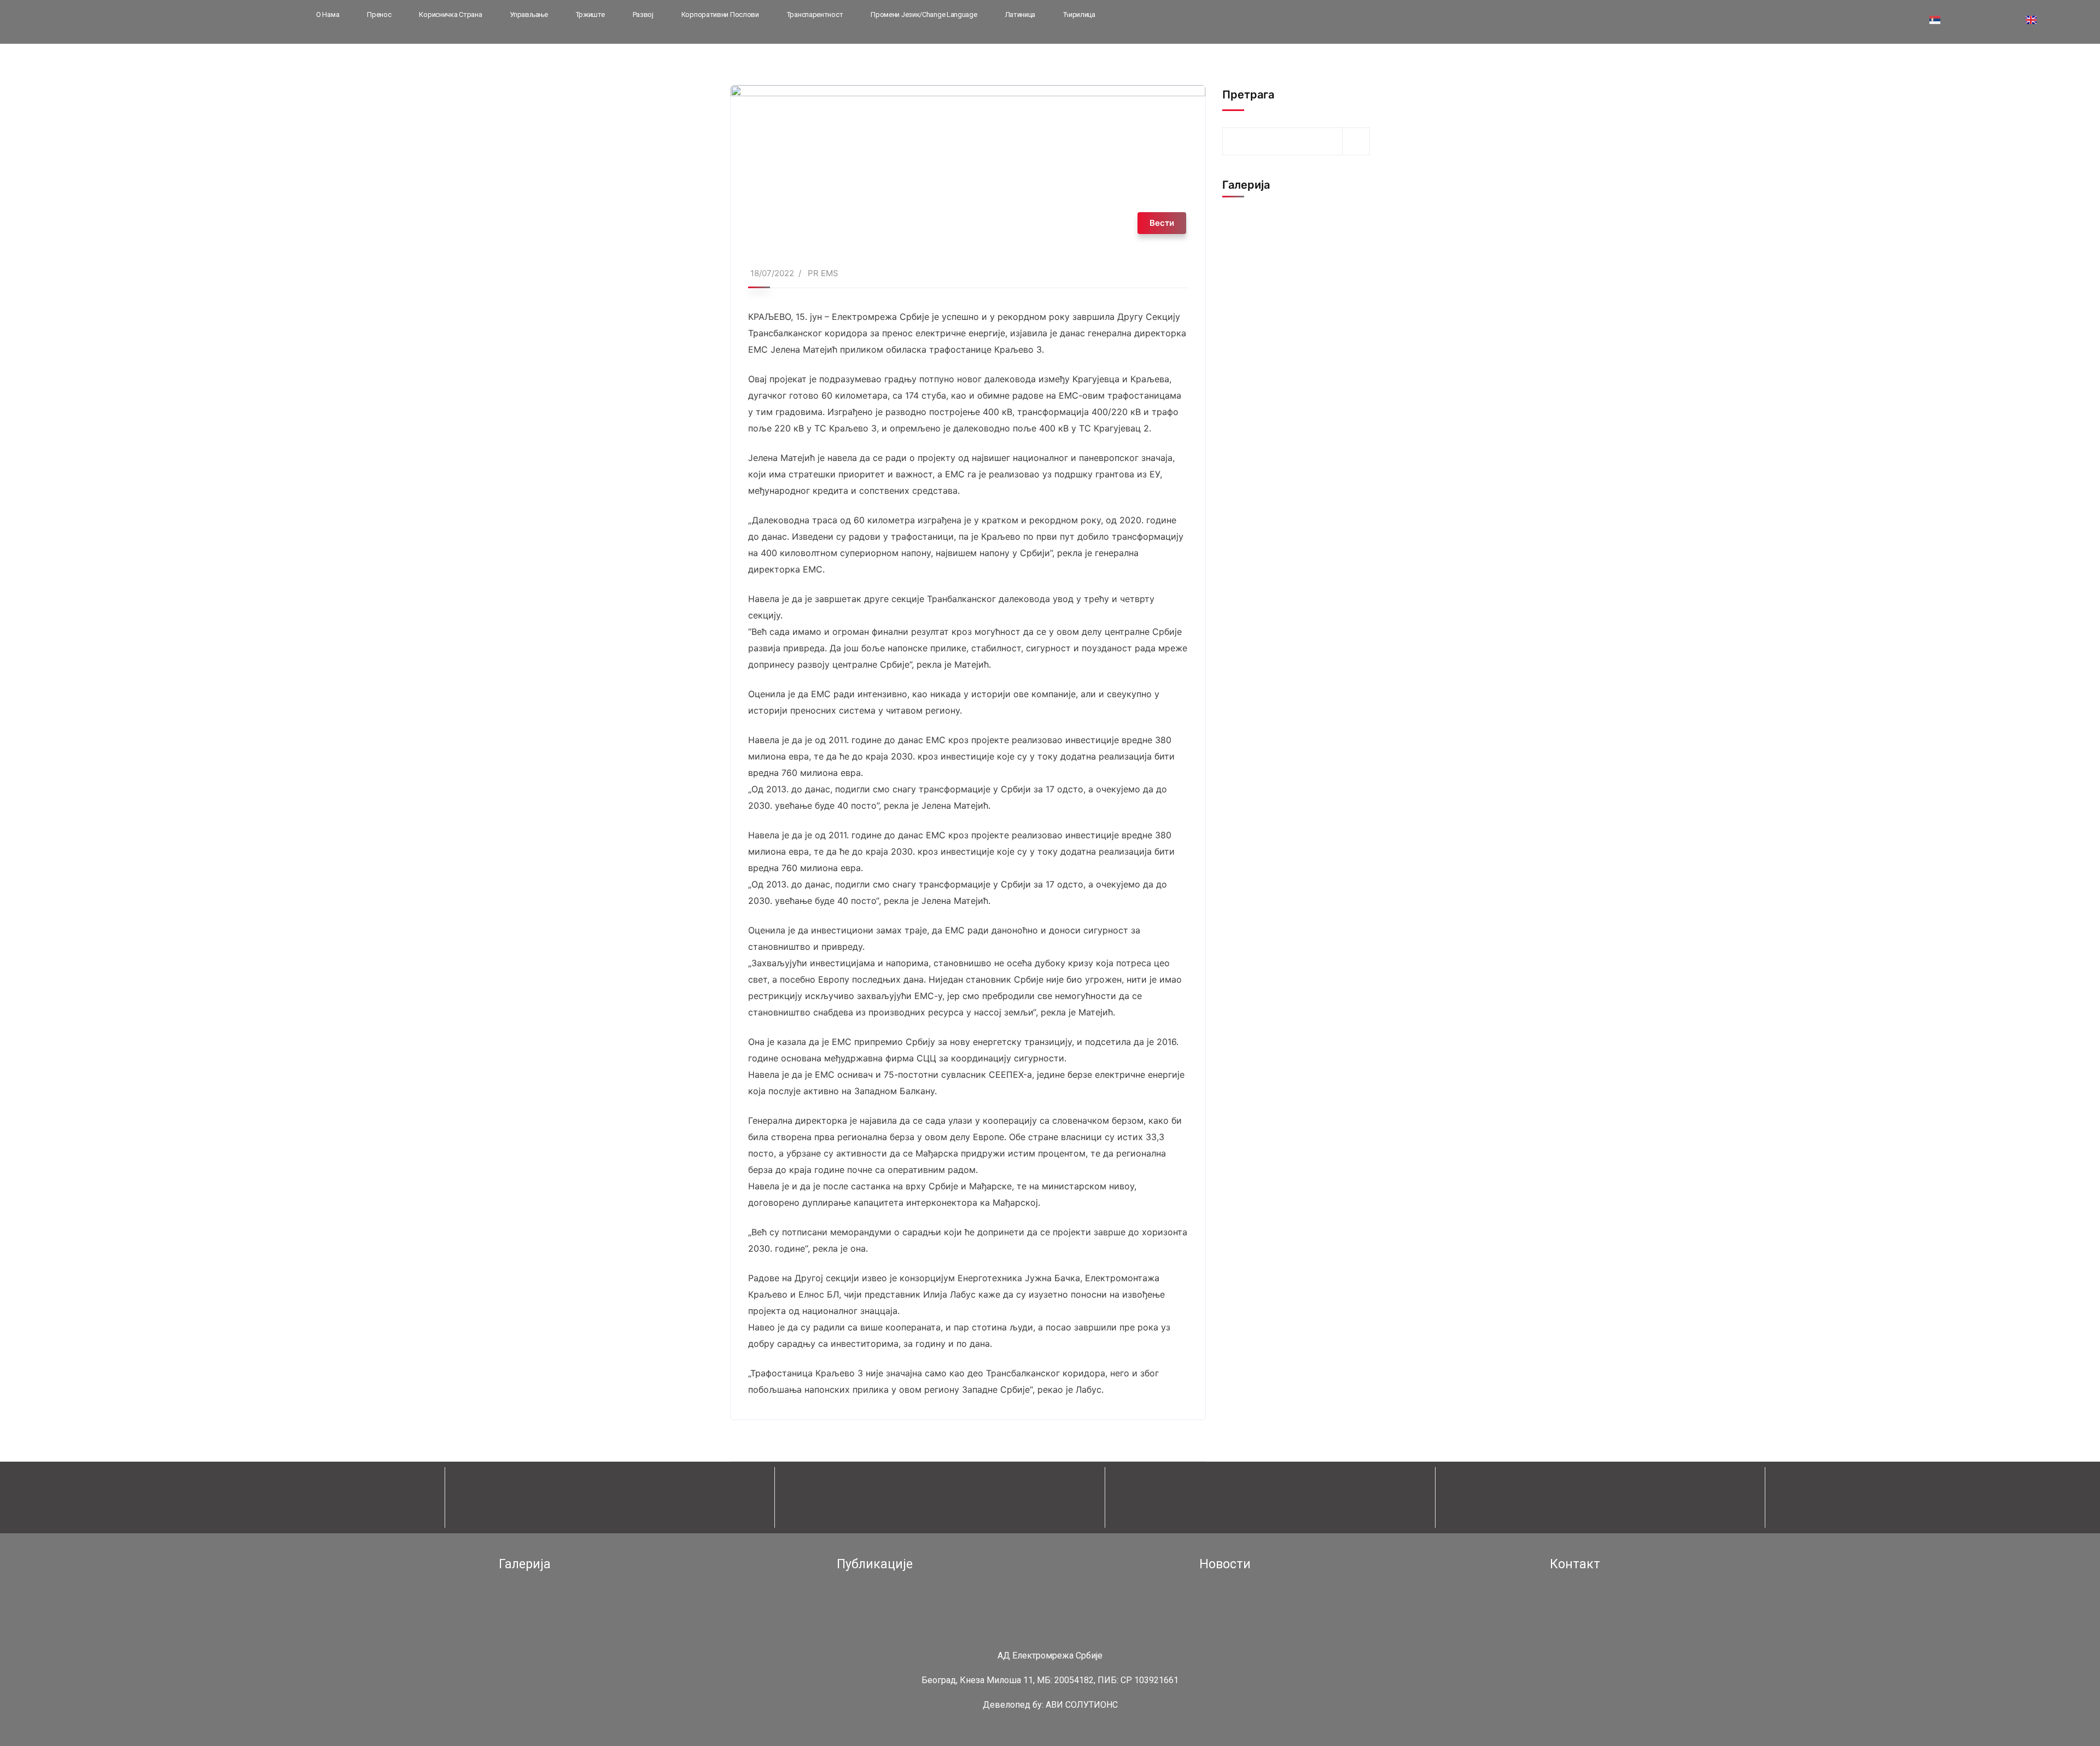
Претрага (1248, 95)
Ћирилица (1079, 14)
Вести (1162, 223)
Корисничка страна (450, 14)
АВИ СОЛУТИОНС (1082, 1705)
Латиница (1020, 14)
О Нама (328, 14)
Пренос (379, 14)
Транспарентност (815, 14)
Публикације (875, 1564)
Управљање (529, 14)
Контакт (1575, 1564)
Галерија (525, 1564)
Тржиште (590, 14)
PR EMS (823, 273)
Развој (643, 14)
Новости (1225, 1564)
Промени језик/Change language (924, 14)
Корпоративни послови (720, 14)
